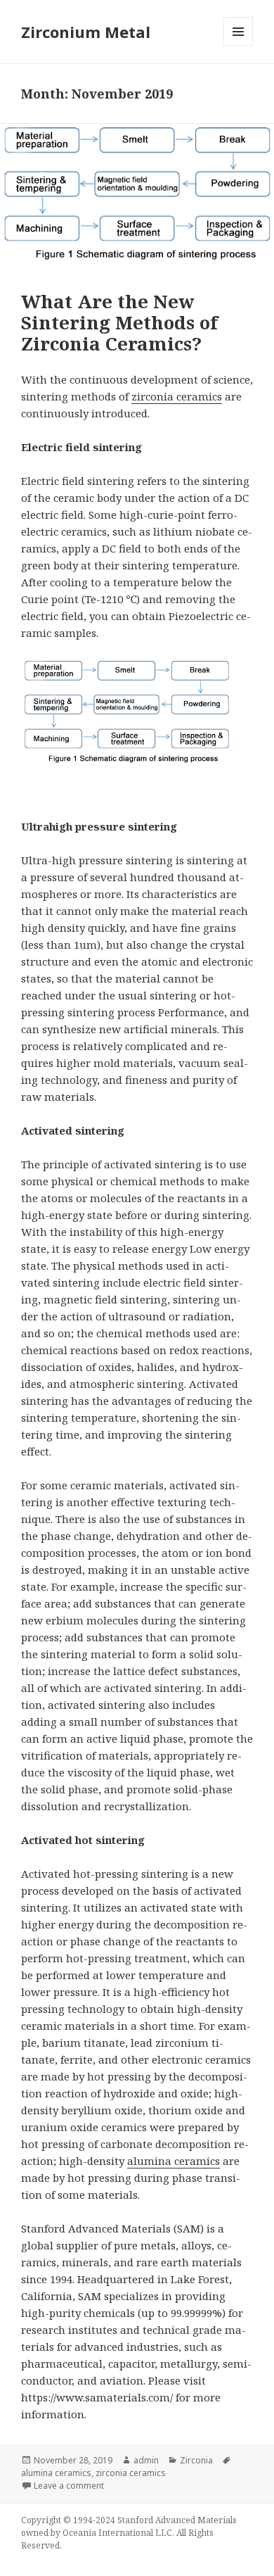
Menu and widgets (239, 46)
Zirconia (196, 2460)
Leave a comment (69, 2486)
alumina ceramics (174, 2161)
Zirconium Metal (86, 32)
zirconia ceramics (177, 396)
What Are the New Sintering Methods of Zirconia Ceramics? (119, 322)
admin (146, 2460)
